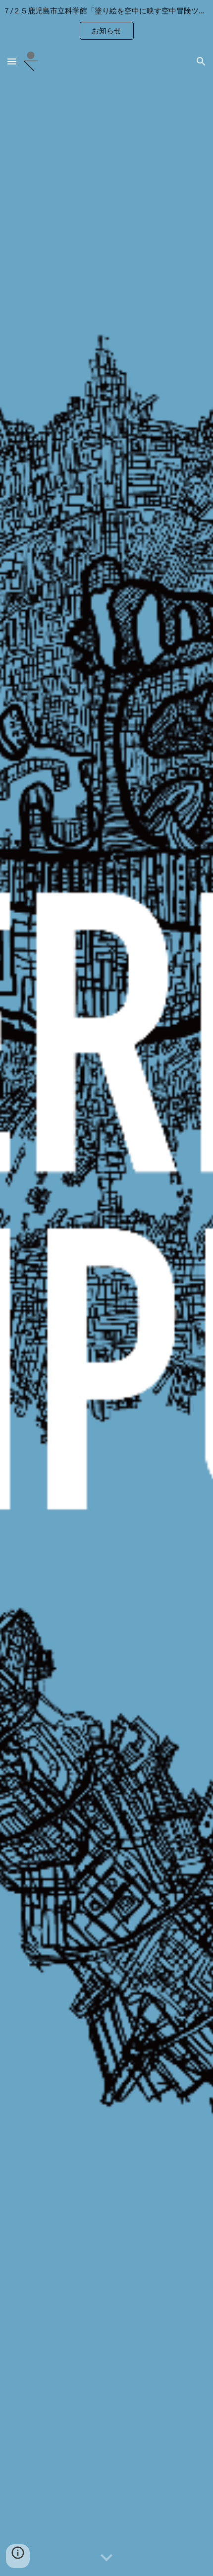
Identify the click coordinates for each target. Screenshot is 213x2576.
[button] (12, 61)
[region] (106, 24)
